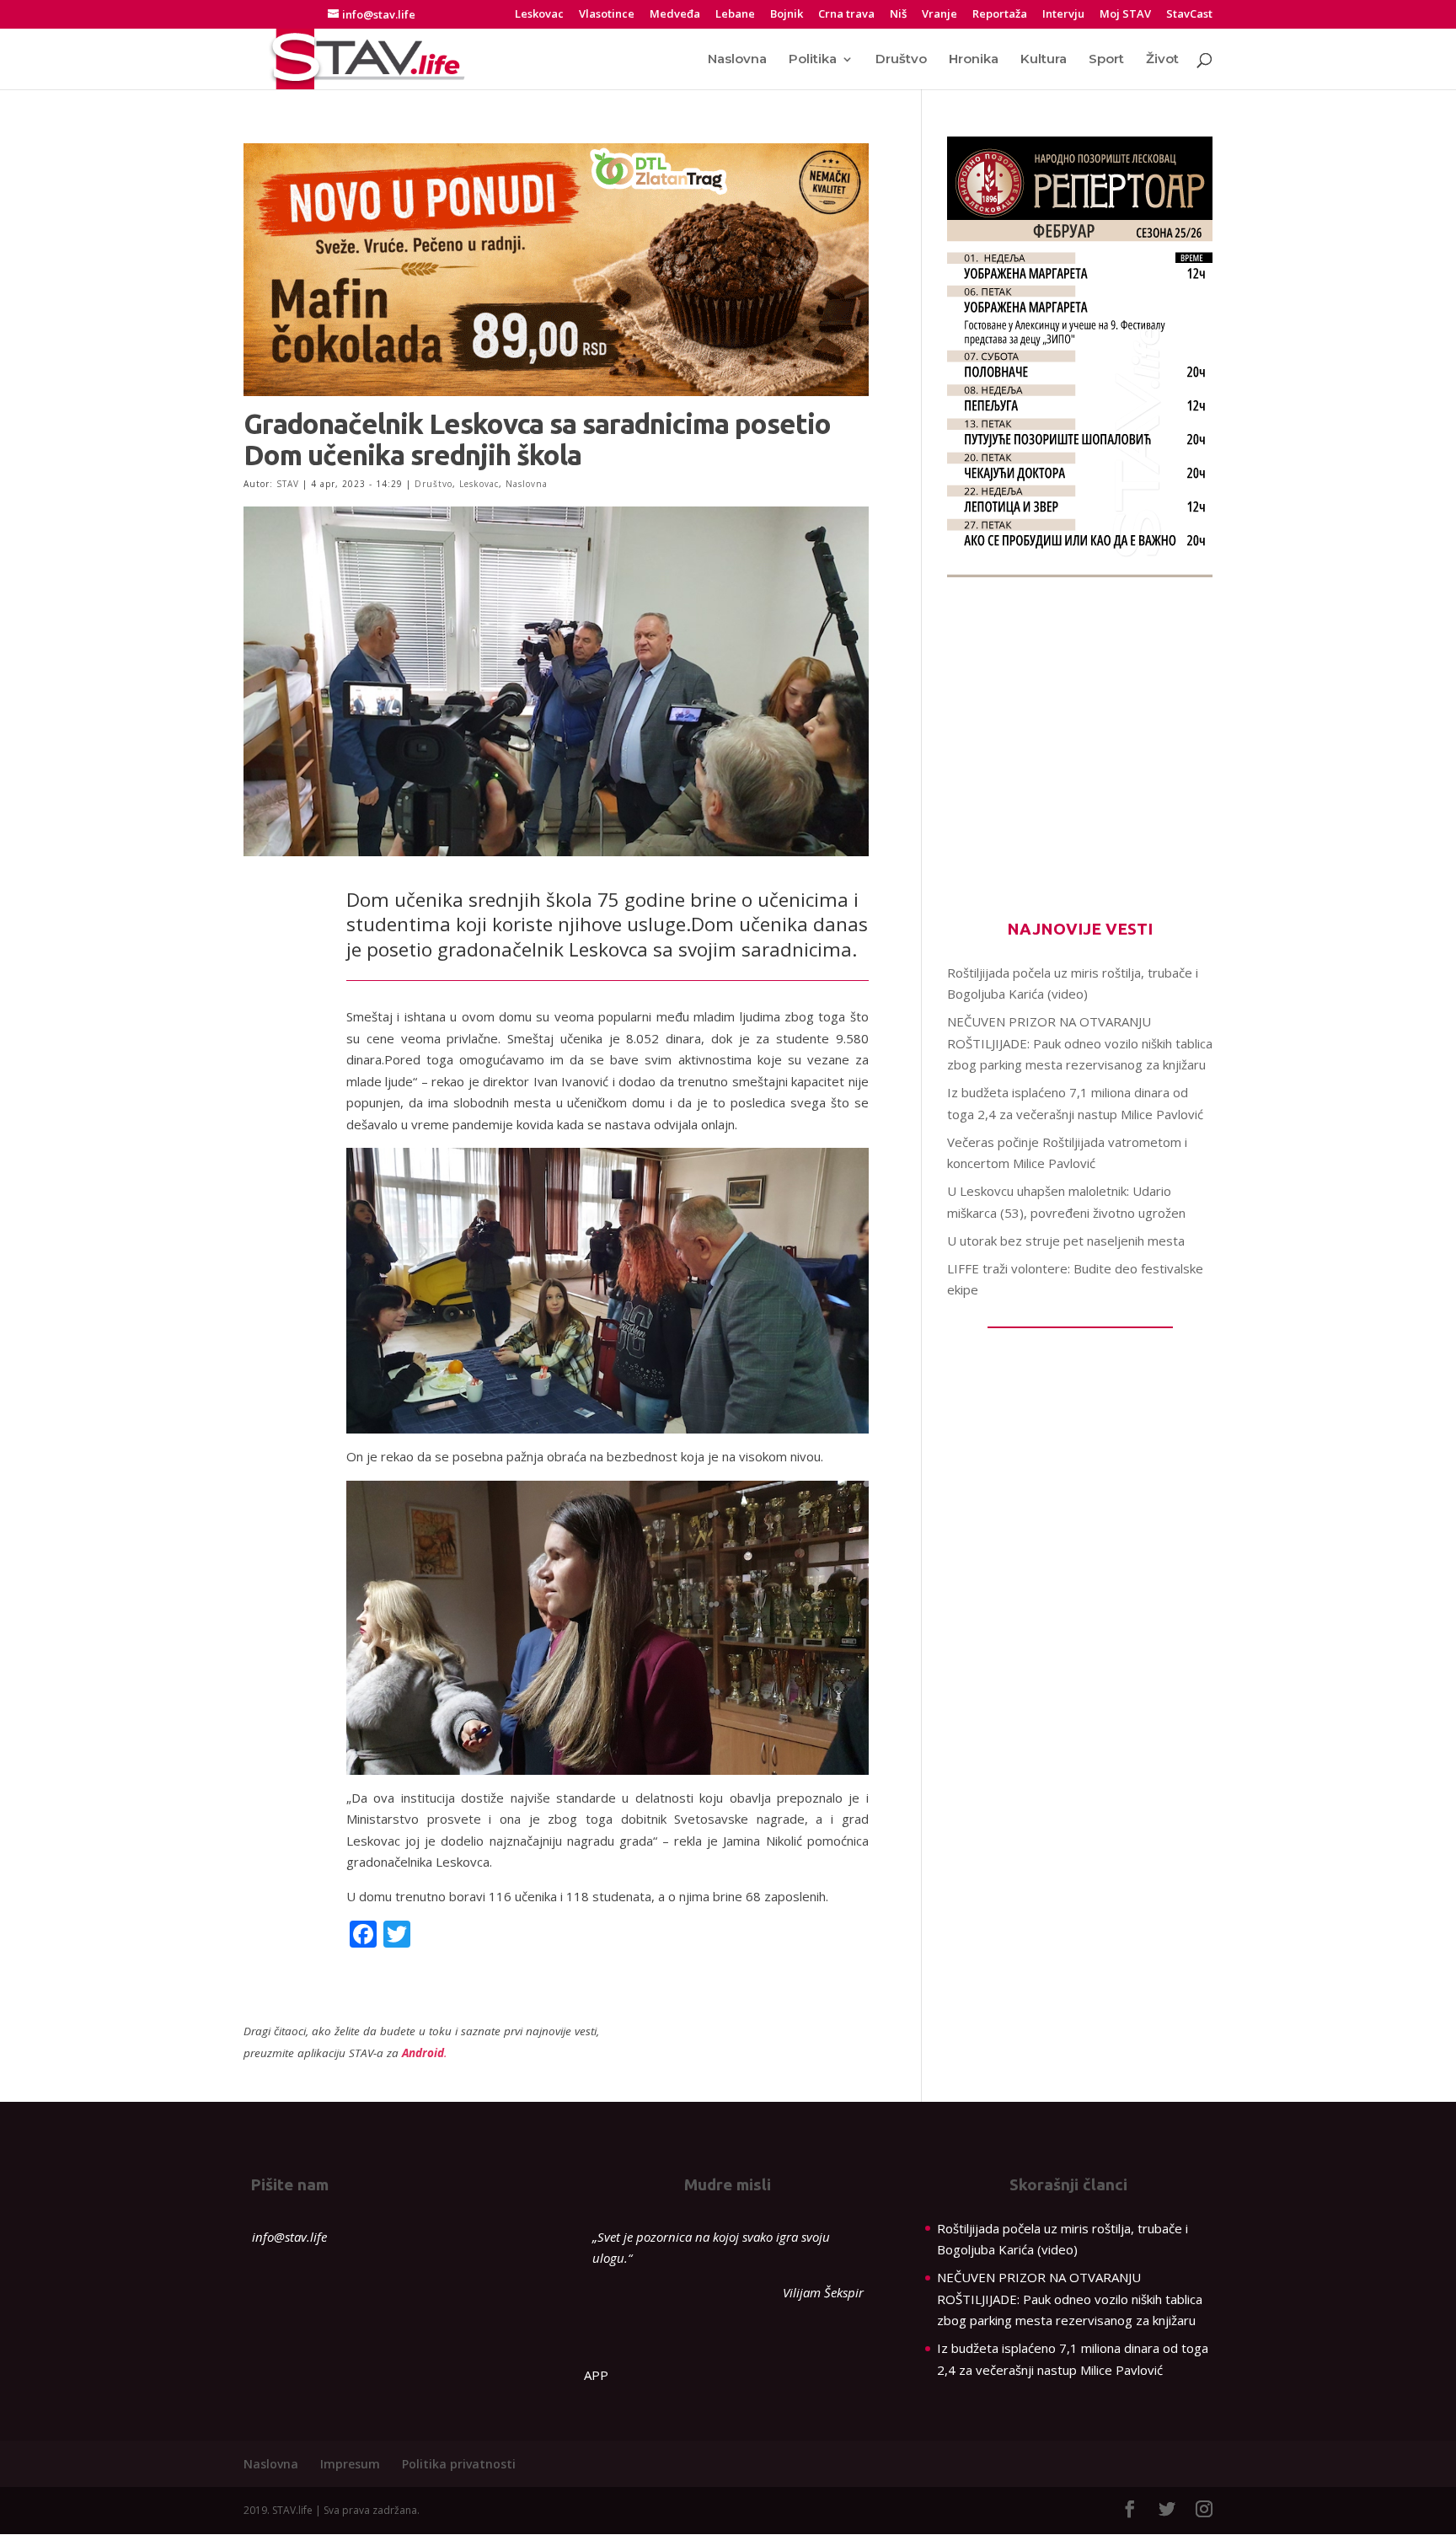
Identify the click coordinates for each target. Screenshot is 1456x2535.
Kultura (1044, 60)
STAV (288, 484)
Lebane (735, 15)
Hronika (974, 60)
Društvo (901, 60)
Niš (898, 15)
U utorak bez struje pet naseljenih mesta (1066, 1241)
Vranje (939, 15)
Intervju (1063, 15)
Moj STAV (1125, 15)
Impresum (350, 2464)
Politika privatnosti (459, 2464)
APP (596, 2375)
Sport (1106, 60)
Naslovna (737, 60)
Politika (813, 60)
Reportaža (1000, 15)
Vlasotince (607, 15)
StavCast (1189, 15)
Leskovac (539, 15)
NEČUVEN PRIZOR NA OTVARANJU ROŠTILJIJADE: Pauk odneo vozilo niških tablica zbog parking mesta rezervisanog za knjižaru (1080, 1043)
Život (1162, 60)
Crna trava (846, 15)
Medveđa (675, 15)
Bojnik (787, 15)
